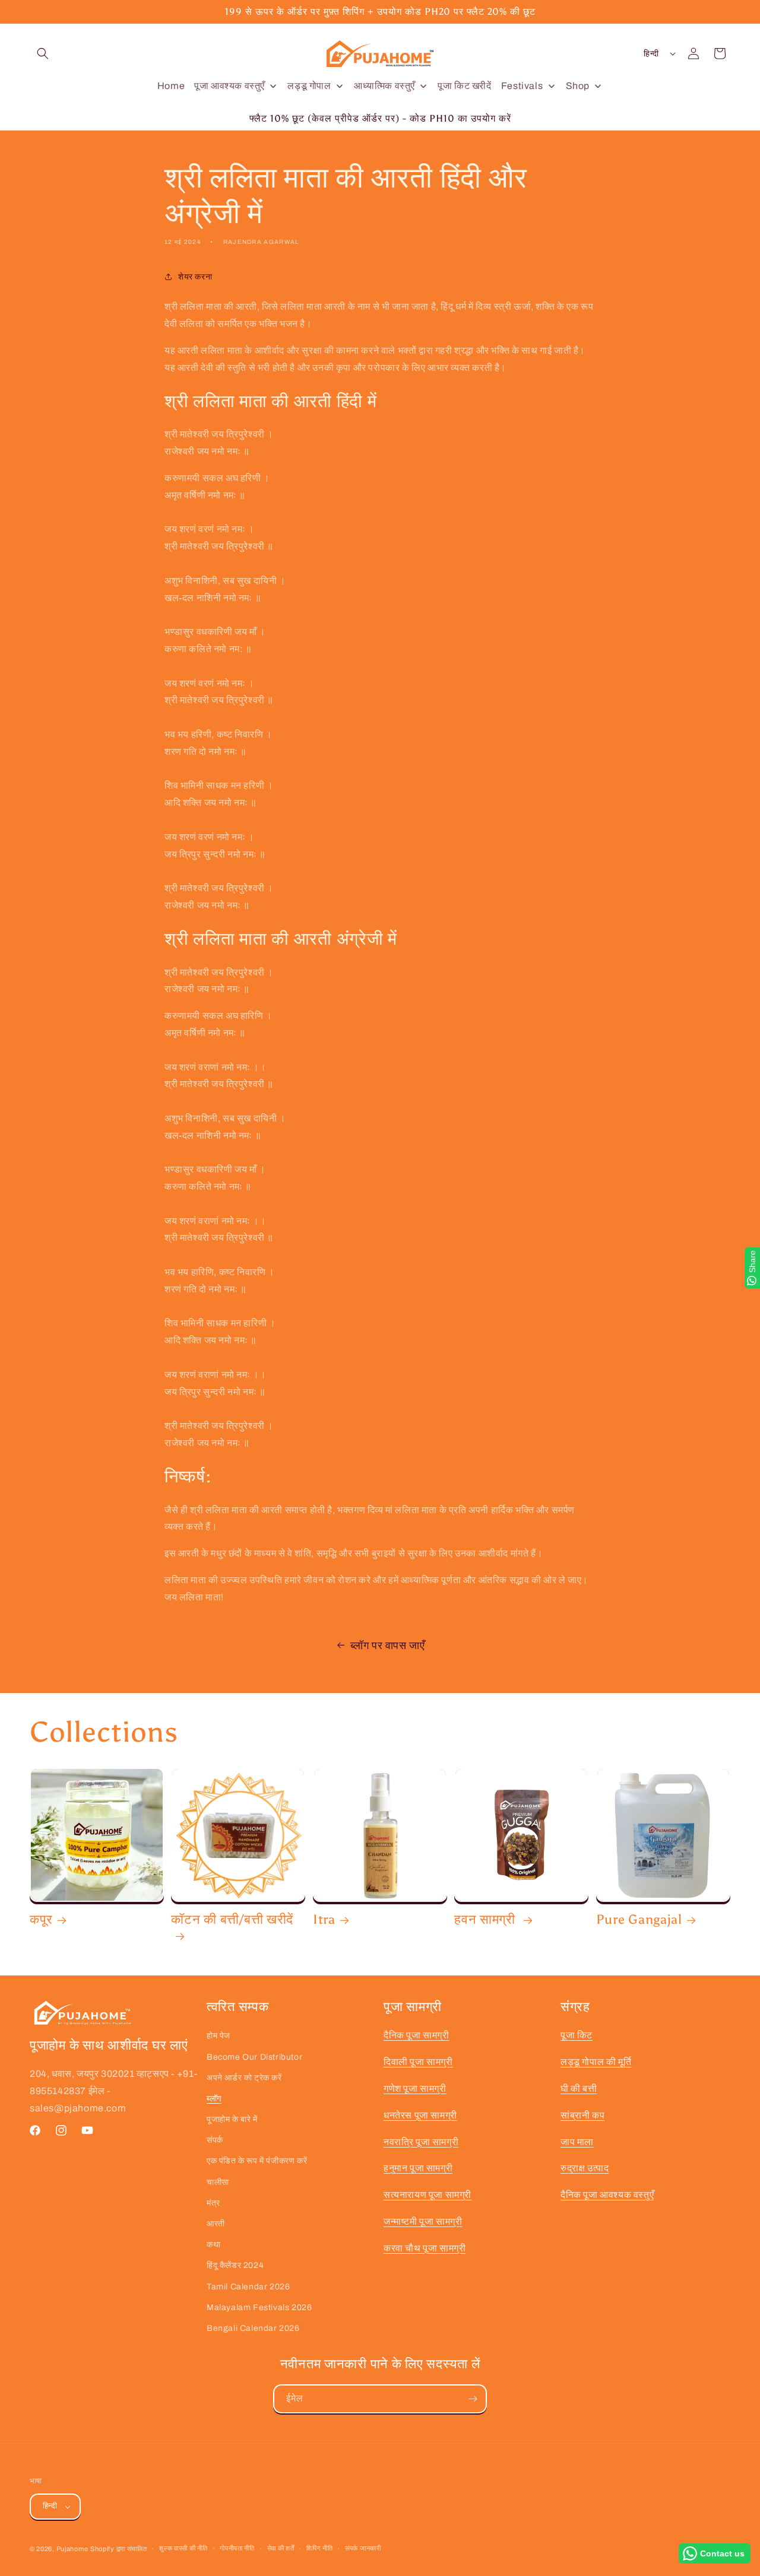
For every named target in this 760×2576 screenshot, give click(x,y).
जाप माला (577, 2142)
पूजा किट (577, 2035)
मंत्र (213, 2203)
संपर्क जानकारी (363, 2548)
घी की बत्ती (579, 2089)
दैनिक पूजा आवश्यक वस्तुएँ (607, 2195)
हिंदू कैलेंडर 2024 (235, 2265)
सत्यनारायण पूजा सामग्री (427, 2195)
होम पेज (218, 2036)
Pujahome (72, 2549)
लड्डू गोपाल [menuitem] (309, 86)
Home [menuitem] (171, 86)
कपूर (41, 1920)
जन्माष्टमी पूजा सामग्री (423, 2221)
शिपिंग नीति (319, 2548)
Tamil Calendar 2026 (248, 2287)
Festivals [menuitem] (522, 86)
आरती (216, 2224)
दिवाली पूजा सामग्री (418, 2062)
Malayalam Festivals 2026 (259, 2307)
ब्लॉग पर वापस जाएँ (388, 1646)
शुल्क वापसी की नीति (183, 2548)
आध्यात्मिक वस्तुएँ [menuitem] (384, 86)
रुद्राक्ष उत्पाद (585, 2168)
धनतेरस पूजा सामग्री (420, 2115)
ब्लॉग (214, 2099)
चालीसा (218, 2182)
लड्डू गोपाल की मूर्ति (596, 2062)
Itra (324, 1920)
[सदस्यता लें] (473, 2399)
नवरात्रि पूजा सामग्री (421, 2142)
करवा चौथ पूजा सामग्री (425, 2248)
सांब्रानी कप (582, 2115)
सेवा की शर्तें (281, 2548)
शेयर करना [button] (195, 277)
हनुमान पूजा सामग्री (418, 2168)
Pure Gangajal (639, 1920)
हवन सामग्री (486, 1920)
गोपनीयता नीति (237, 2548)
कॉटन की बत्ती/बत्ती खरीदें (232, 1920)
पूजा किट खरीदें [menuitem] (464, 86)
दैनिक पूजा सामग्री (417, 2035)
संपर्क (215, 2140)
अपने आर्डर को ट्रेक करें (244, 2078)
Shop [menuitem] (578, 86)
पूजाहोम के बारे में (232, 2119)
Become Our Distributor (254, 2057)
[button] (43, 53)
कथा (213, 2245)
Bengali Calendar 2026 (253, 2328)
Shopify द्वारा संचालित (119, 2549)
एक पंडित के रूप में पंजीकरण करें (257, 2161)
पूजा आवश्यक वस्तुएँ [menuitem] (229, 86)
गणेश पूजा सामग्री (415, 2089)
